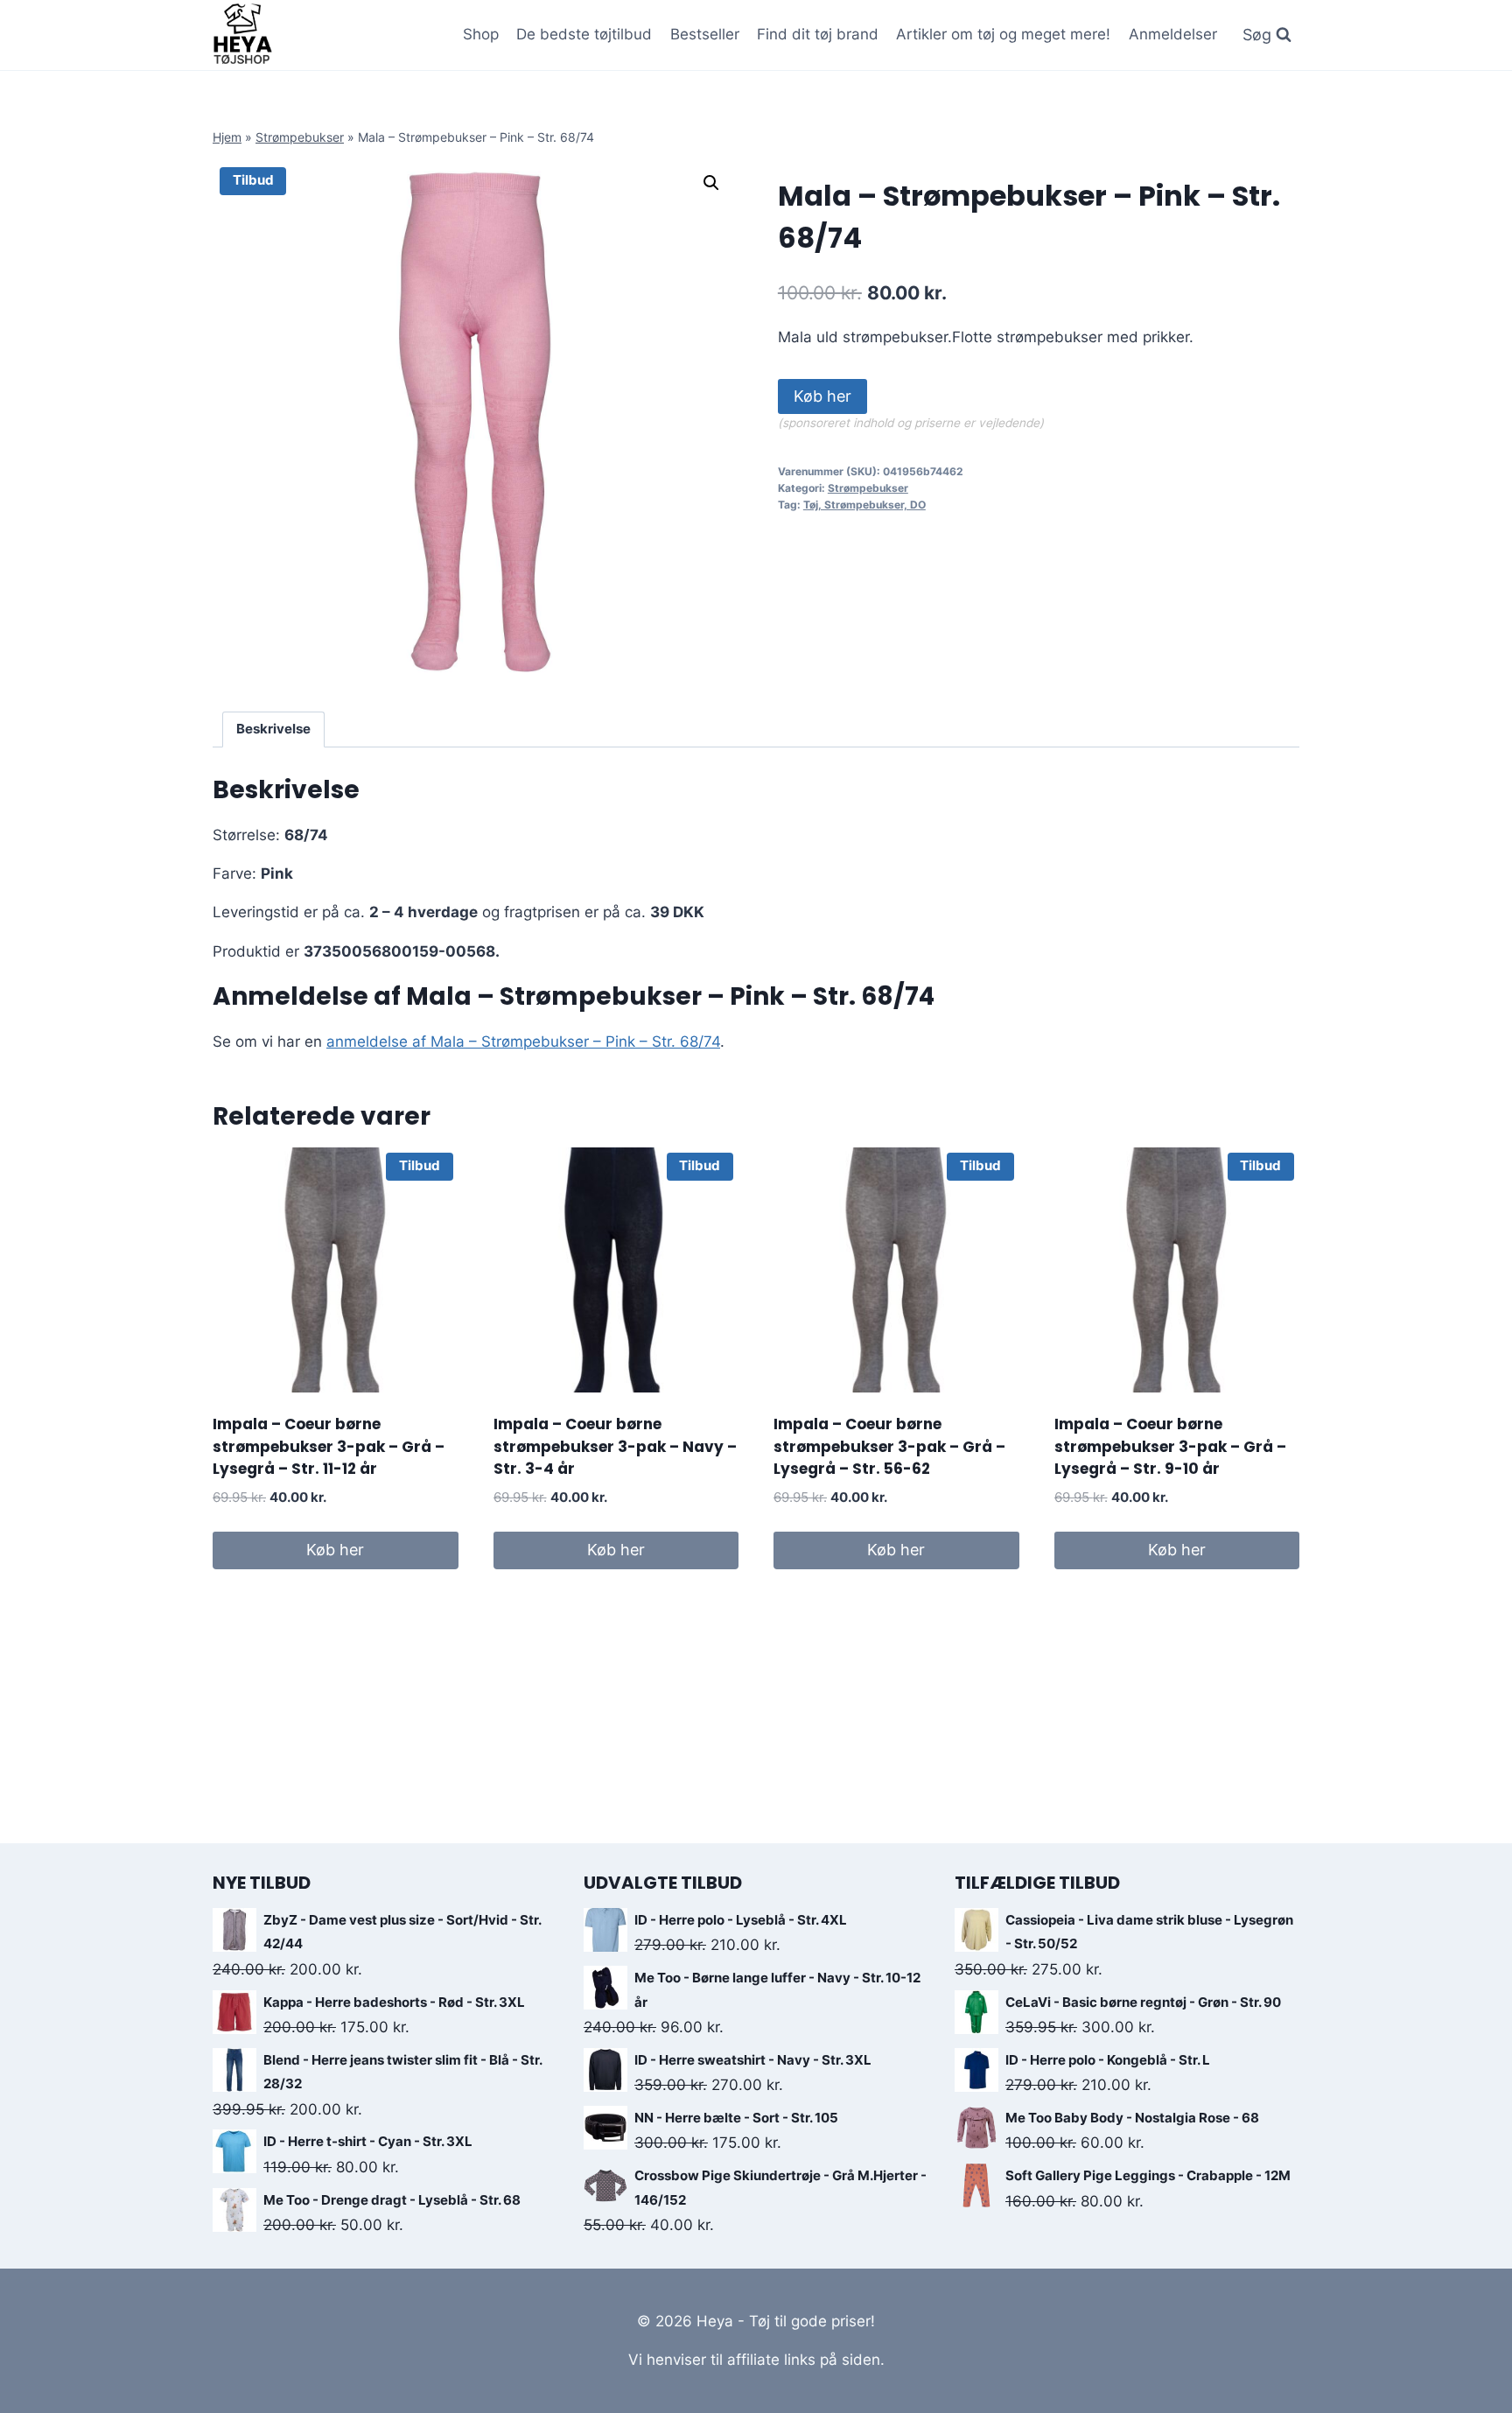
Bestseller (705, 34)
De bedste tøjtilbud (584, 34)
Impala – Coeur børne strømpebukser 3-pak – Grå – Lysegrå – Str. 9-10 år (1170, 1446)
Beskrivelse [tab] (273, 729)
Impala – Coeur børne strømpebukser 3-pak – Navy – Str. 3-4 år (615, 1446)
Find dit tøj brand (818, 34)
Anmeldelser (1173, 34)
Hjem (227, 137)
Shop (481, 34)
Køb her (822, 396)
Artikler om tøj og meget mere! (1003, 34)
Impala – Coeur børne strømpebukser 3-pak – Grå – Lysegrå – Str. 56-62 (889, 1446)
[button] (711, 183)
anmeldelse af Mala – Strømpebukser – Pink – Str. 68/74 (523, 1042)
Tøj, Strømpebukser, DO (864, 505)
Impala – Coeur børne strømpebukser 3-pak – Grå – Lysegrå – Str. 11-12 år (329, 1446)
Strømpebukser (300, 137)
